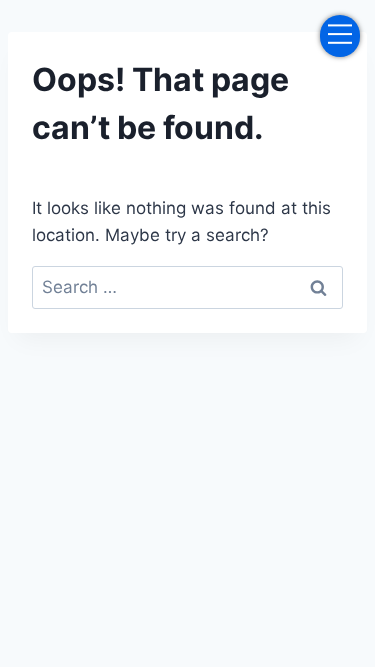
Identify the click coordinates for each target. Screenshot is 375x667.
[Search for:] (187, 287)
